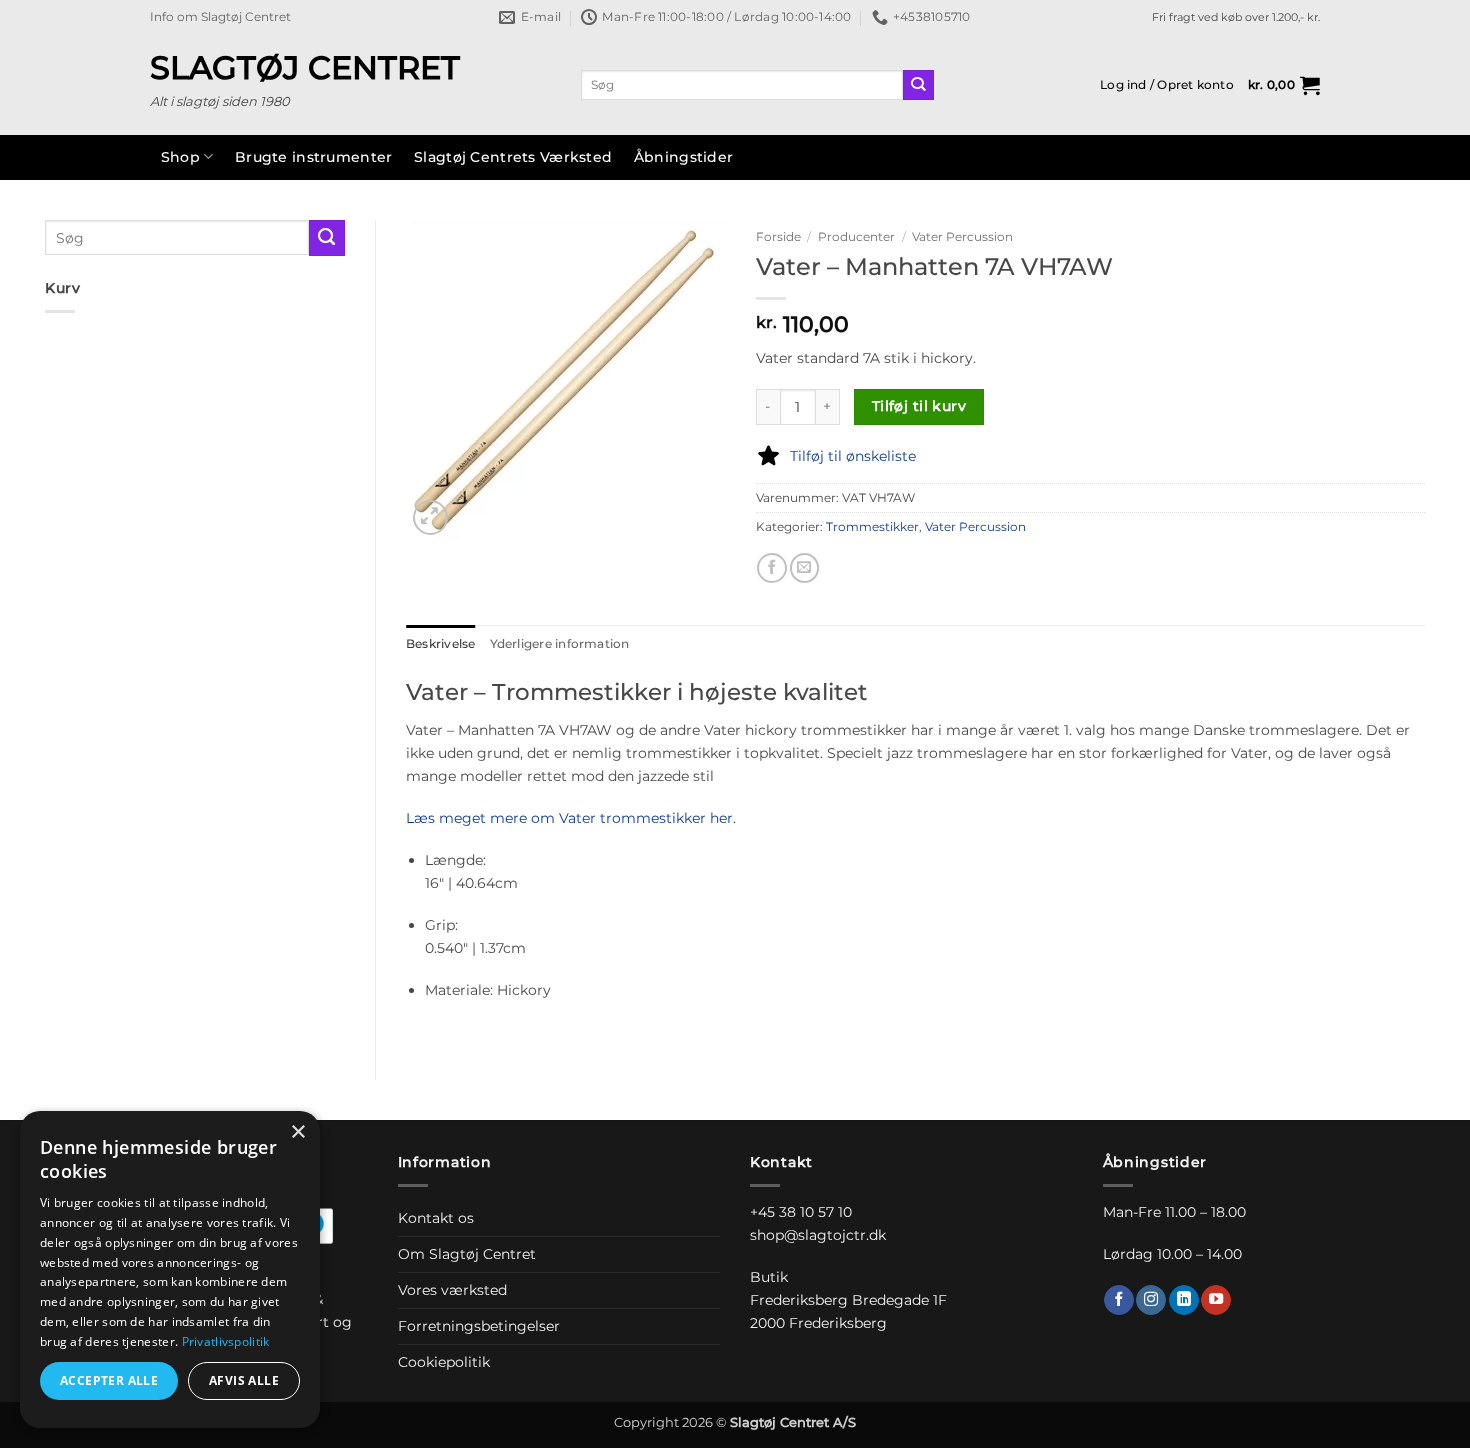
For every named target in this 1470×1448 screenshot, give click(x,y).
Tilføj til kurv (919, 406)
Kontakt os (436, 1218)
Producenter (856, 236)
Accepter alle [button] (109, 1380)
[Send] (918, 85)
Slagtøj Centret (305, 68)
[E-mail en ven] (805, 568)
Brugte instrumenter (313, 157)
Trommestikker (872, 527)
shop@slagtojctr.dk (818, 1235)
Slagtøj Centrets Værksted (513, 157)
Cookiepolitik (444, 1362)
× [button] (297, 1132)
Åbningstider (683, 157)
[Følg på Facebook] (1119, 1300)
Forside (778, 236)
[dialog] (170, 1269)
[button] (1167, 85)
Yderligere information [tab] (560, 644)
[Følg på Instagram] (1151, 1300)
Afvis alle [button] (244, 1380)
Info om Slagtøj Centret (220, 17)
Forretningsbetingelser (479, 1326)
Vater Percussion (962, 236)
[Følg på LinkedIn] (1184, 1300)
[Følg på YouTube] (1216, 1300)
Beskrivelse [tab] (441, 644)
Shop (180, 157)
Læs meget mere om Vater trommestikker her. (571, 818)
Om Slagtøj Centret (467, 1254)
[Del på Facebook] (772, 568)
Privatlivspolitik (226, 1341)
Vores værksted (452, 1290)
